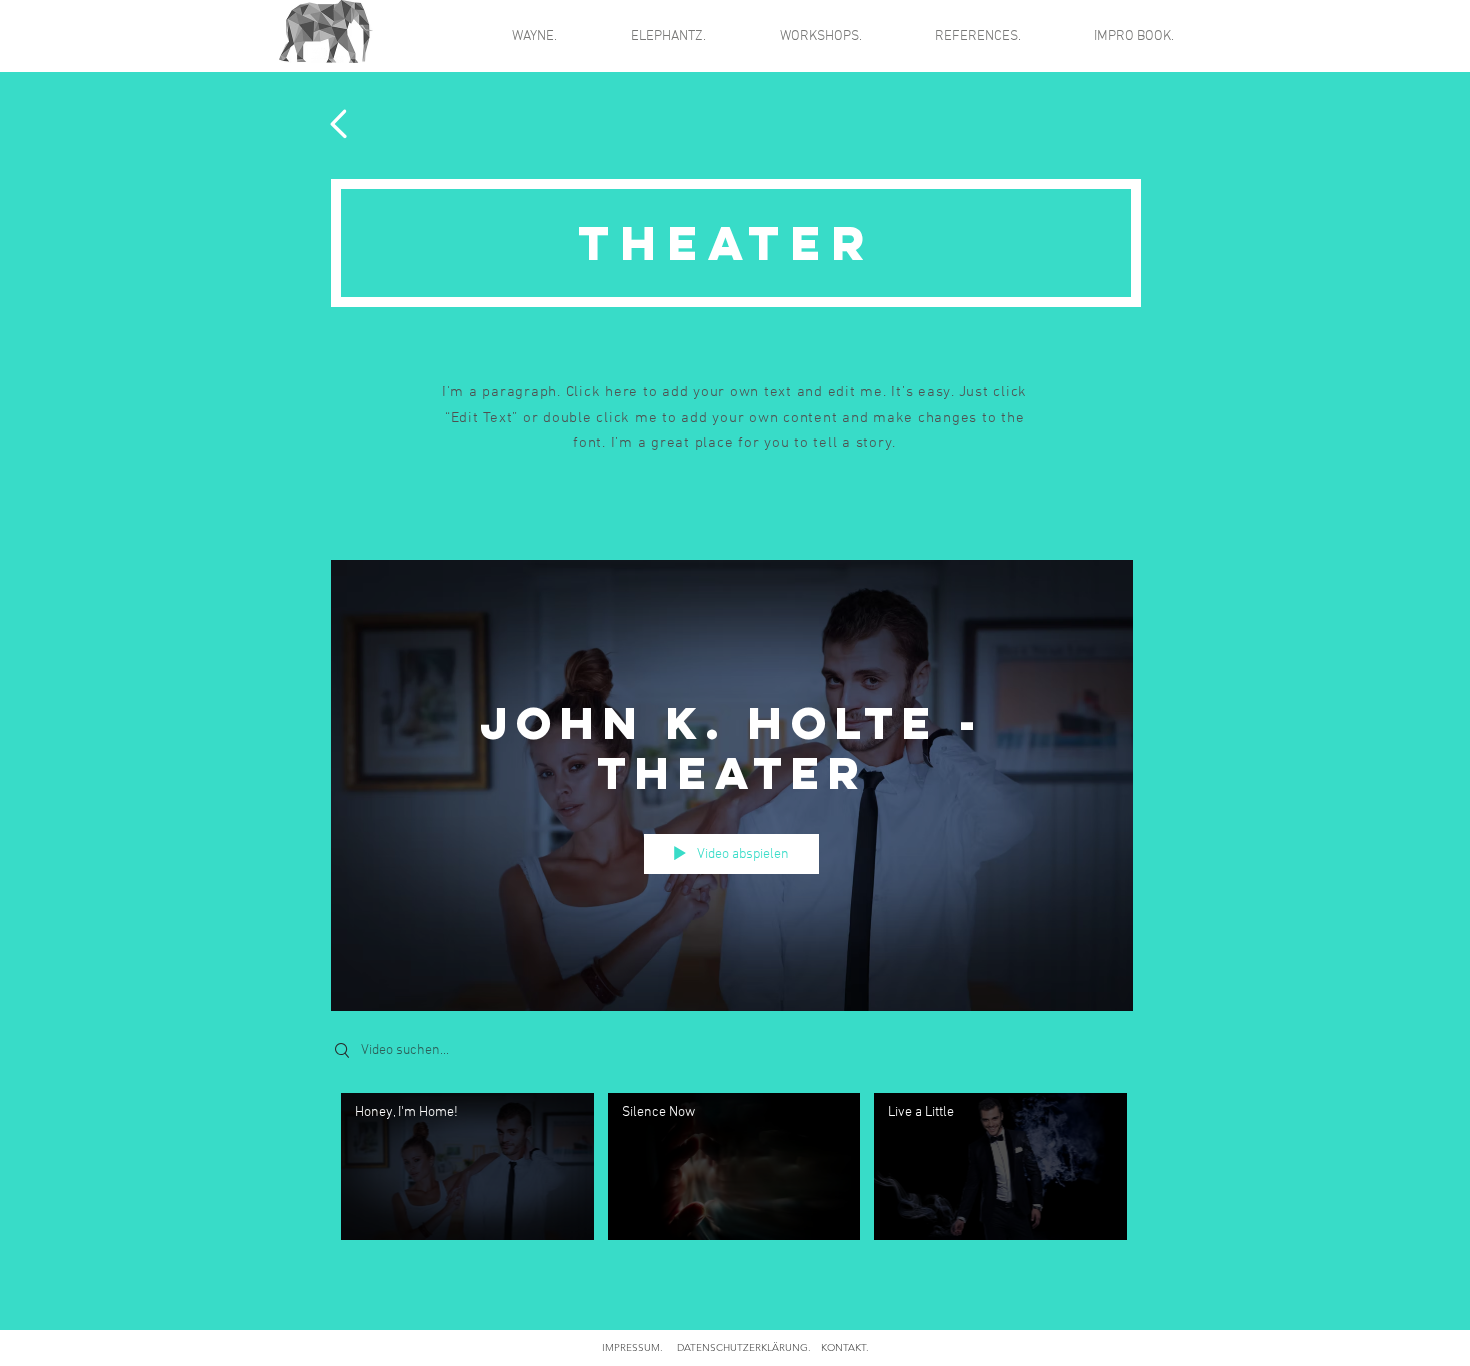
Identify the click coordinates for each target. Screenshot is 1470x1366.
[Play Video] (467, 1166)
